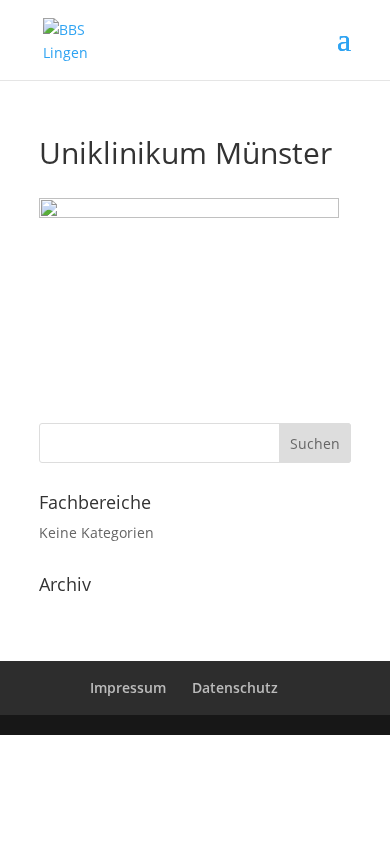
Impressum (128, 687)
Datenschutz (235, 687)
